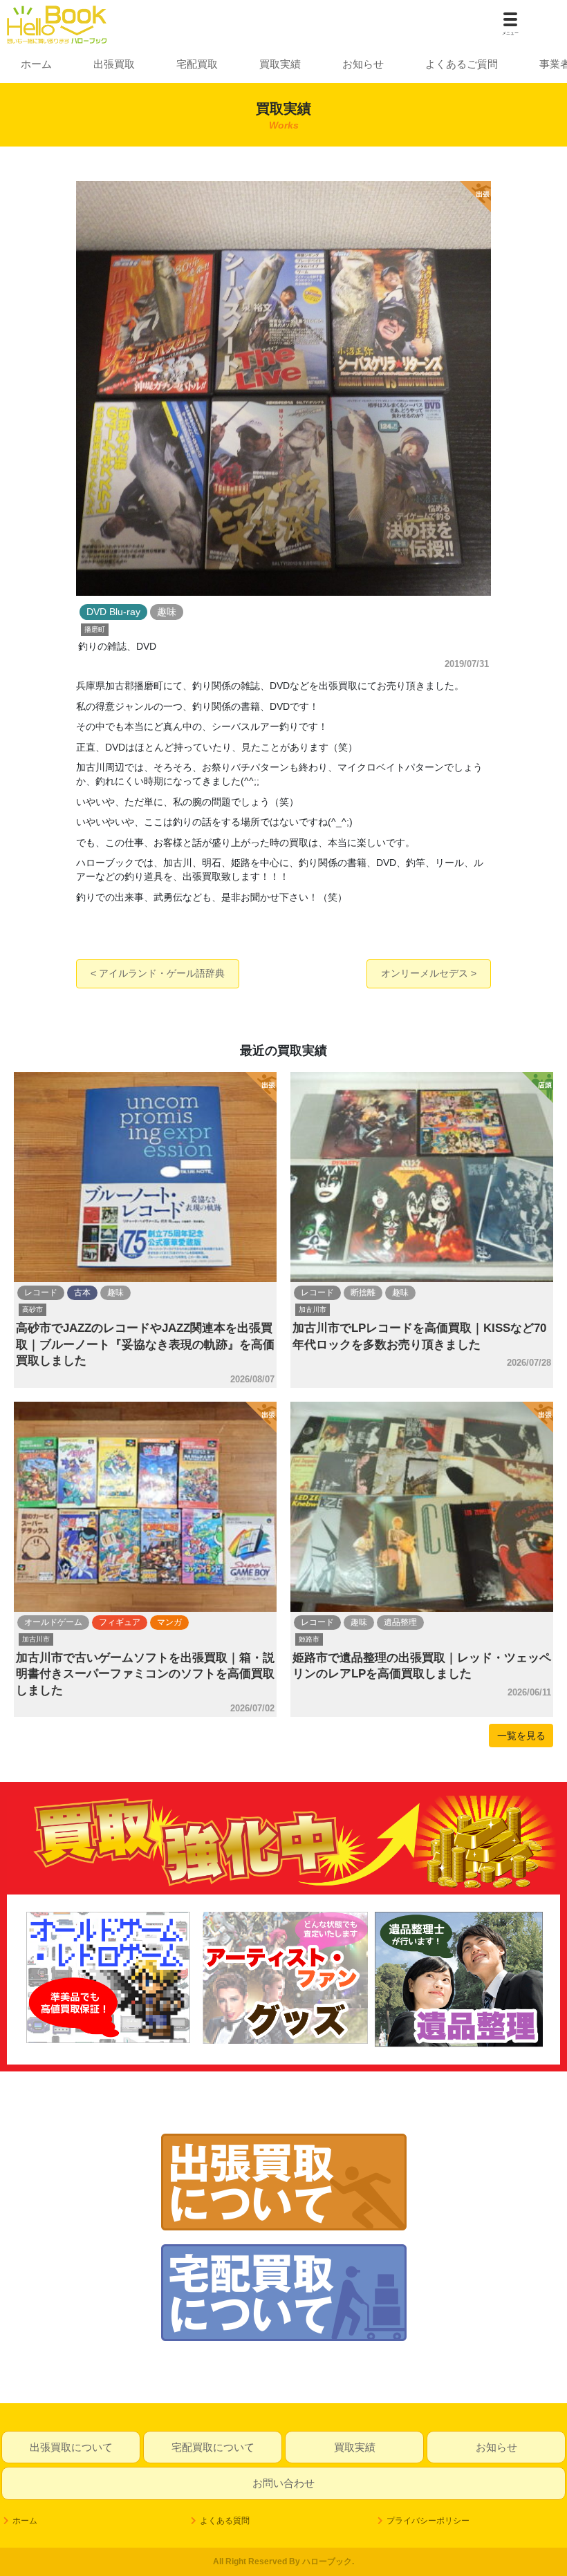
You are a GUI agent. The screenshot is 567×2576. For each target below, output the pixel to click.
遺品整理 (400, 1622)
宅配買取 (197, 64)
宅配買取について (213, 2447)
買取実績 (280, 64)
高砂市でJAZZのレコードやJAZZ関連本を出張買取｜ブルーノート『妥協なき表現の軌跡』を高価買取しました (145, 1344)
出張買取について (71, 2447)
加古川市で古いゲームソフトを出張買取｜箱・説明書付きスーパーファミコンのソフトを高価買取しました (145, 1674)
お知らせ (363, 64)
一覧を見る (521, 1736)
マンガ (169, 1622)
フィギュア (120, 1622)
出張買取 (114, 64)
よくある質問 (225, 2521)
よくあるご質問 (462, 64)
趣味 (115, 1292)
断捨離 (363, 1292)
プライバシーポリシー (428, 2521)
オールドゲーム (53, 1622)
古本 (82, 1292)
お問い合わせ (283, 2483)
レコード (41, 1292)
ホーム (36, 64)
